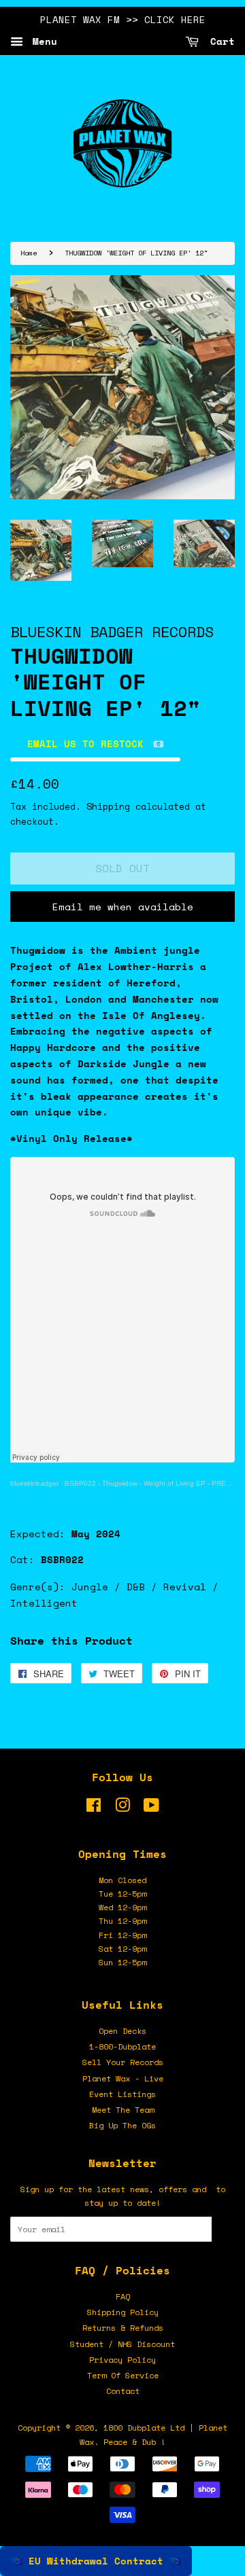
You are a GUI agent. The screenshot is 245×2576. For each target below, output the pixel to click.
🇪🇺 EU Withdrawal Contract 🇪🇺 (96, 2561)
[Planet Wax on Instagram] (122, 1808)
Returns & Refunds (123, 2328)
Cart (219, 41)
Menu (42, 41)
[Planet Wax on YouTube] (151, 1808)
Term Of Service (123, 2375)
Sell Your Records (123, 2062)
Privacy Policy (122, 2360)
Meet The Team (123, 2110)
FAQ (123, 2296)
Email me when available (123, 907)
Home (29, 253)
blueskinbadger (34, 1483)
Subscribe (223, 2229)
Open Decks (122, 2031)
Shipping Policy (123, 2312)
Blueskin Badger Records (112, 631)
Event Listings (122, 2094)
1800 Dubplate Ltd (144, 2428)
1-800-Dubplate (122, 2046)
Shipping (108, 806)
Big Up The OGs (122, 2125)
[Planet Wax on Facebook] (94, 1808)
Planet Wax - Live (123, 2078)
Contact (123, 2391)
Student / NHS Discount (122, 2344)
